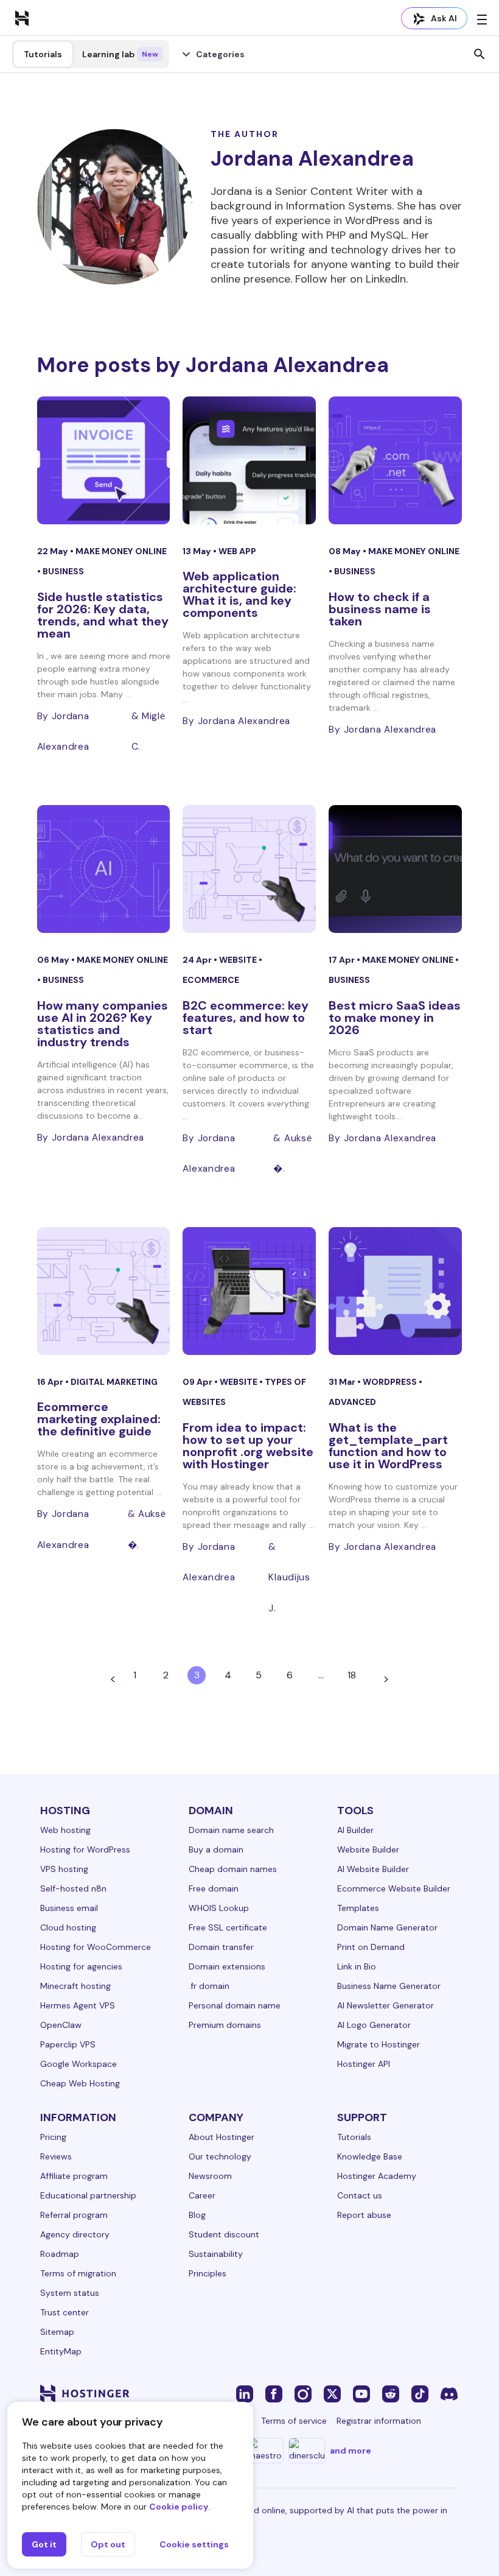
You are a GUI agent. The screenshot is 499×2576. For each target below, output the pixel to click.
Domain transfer (221, 1947)
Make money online (121, 551)
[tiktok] (420, 2393)
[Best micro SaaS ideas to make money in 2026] (395, 869)
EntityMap (61, 2351)
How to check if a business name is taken (380, 609)
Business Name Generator (389, 1986)
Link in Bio (357, 1966)
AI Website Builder (373, 1869)
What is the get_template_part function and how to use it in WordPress (388, 1446)
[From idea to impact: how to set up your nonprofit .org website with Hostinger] (249, 1291)
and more (351, 2451)
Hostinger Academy (377, 2176)
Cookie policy (179, 2507)
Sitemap (57, 2332)
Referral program (74, 2215)
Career (202, 2195)
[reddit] (391, 2393)
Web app (237, 551)
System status (70, 2293)
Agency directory (75, 2234)
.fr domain (209, 1986)
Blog (197, 2215)
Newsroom (210, 2176)
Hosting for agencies (81, 1966)
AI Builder (355, 1830)
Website (239, 960)
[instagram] (303, 2393)
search (480, 54)
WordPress (391, 1382)
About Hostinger (222, 2137)
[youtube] (361, 2393)
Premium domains (225, 2025)
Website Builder (368, 1849)
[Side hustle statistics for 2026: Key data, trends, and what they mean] (104, 460)
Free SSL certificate (228, 1927)
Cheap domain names (233, 1869)
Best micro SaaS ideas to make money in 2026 (395, 1018)
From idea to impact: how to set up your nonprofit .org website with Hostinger (248, 1446)
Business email (69, 1908)
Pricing (53, 2137)
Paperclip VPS (68, 2044)
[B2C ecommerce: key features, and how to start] (249, 869)
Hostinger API (364, 2064)
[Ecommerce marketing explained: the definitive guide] (104, 1291)
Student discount (224, 2234)
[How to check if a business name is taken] (395, 460)
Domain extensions (227, 1966)
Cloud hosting (68, 1927)
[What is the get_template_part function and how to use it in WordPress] (395, 1291)
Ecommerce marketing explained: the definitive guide (99, 1419)
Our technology (220, 2156)
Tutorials (43, 54)
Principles (208, 2273)
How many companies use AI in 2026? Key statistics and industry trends (103, 1024)
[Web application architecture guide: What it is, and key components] (249, 460)
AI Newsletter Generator (386, 2005)
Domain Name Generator (387, 1927)
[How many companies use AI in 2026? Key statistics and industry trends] (104, 869)
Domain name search (231, 1830)
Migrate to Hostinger (379, 2044)
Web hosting (65, 1830)
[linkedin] (245, 2393)
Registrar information (379, 2421)
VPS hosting (64, 1869)
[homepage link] (22, 18)
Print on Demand (371, 1947)
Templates (358, 1908)
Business (63, 571)
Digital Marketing (114, 1382)
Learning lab (120, 54)
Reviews (56, 2156)
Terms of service (294, 2421)
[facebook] (274, 2393)
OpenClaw (61, 2025)
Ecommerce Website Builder (394, 1888)
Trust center (65, 2312)
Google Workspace (79, 2064)
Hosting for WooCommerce (96, 1947)
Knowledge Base (370, 2156)
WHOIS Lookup (219, 1908)
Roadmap (60, 2254)
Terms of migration (78, 2273)
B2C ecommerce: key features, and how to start (246, 1018)
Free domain (214, 1888)
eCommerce (211, 980)
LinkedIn (386, 279)
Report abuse (364, 2215)
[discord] (449, 2393)
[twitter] (332, 2393)
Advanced (352, 1402)
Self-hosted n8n (73, 1888)
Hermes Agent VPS (78, 2005)
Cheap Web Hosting (80, 2083)
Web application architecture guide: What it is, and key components (239, 594)
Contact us (360, 2195)
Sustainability (216, 2254)
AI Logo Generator (374, 2025)
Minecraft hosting (75, 1986)
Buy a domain (216, 1849)
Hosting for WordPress (85, 1849)
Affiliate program (74, 2176)
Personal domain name (235, 2005)
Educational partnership (88, 2195)
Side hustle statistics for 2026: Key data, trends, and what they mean (103, 615)
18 (352, 1675)
